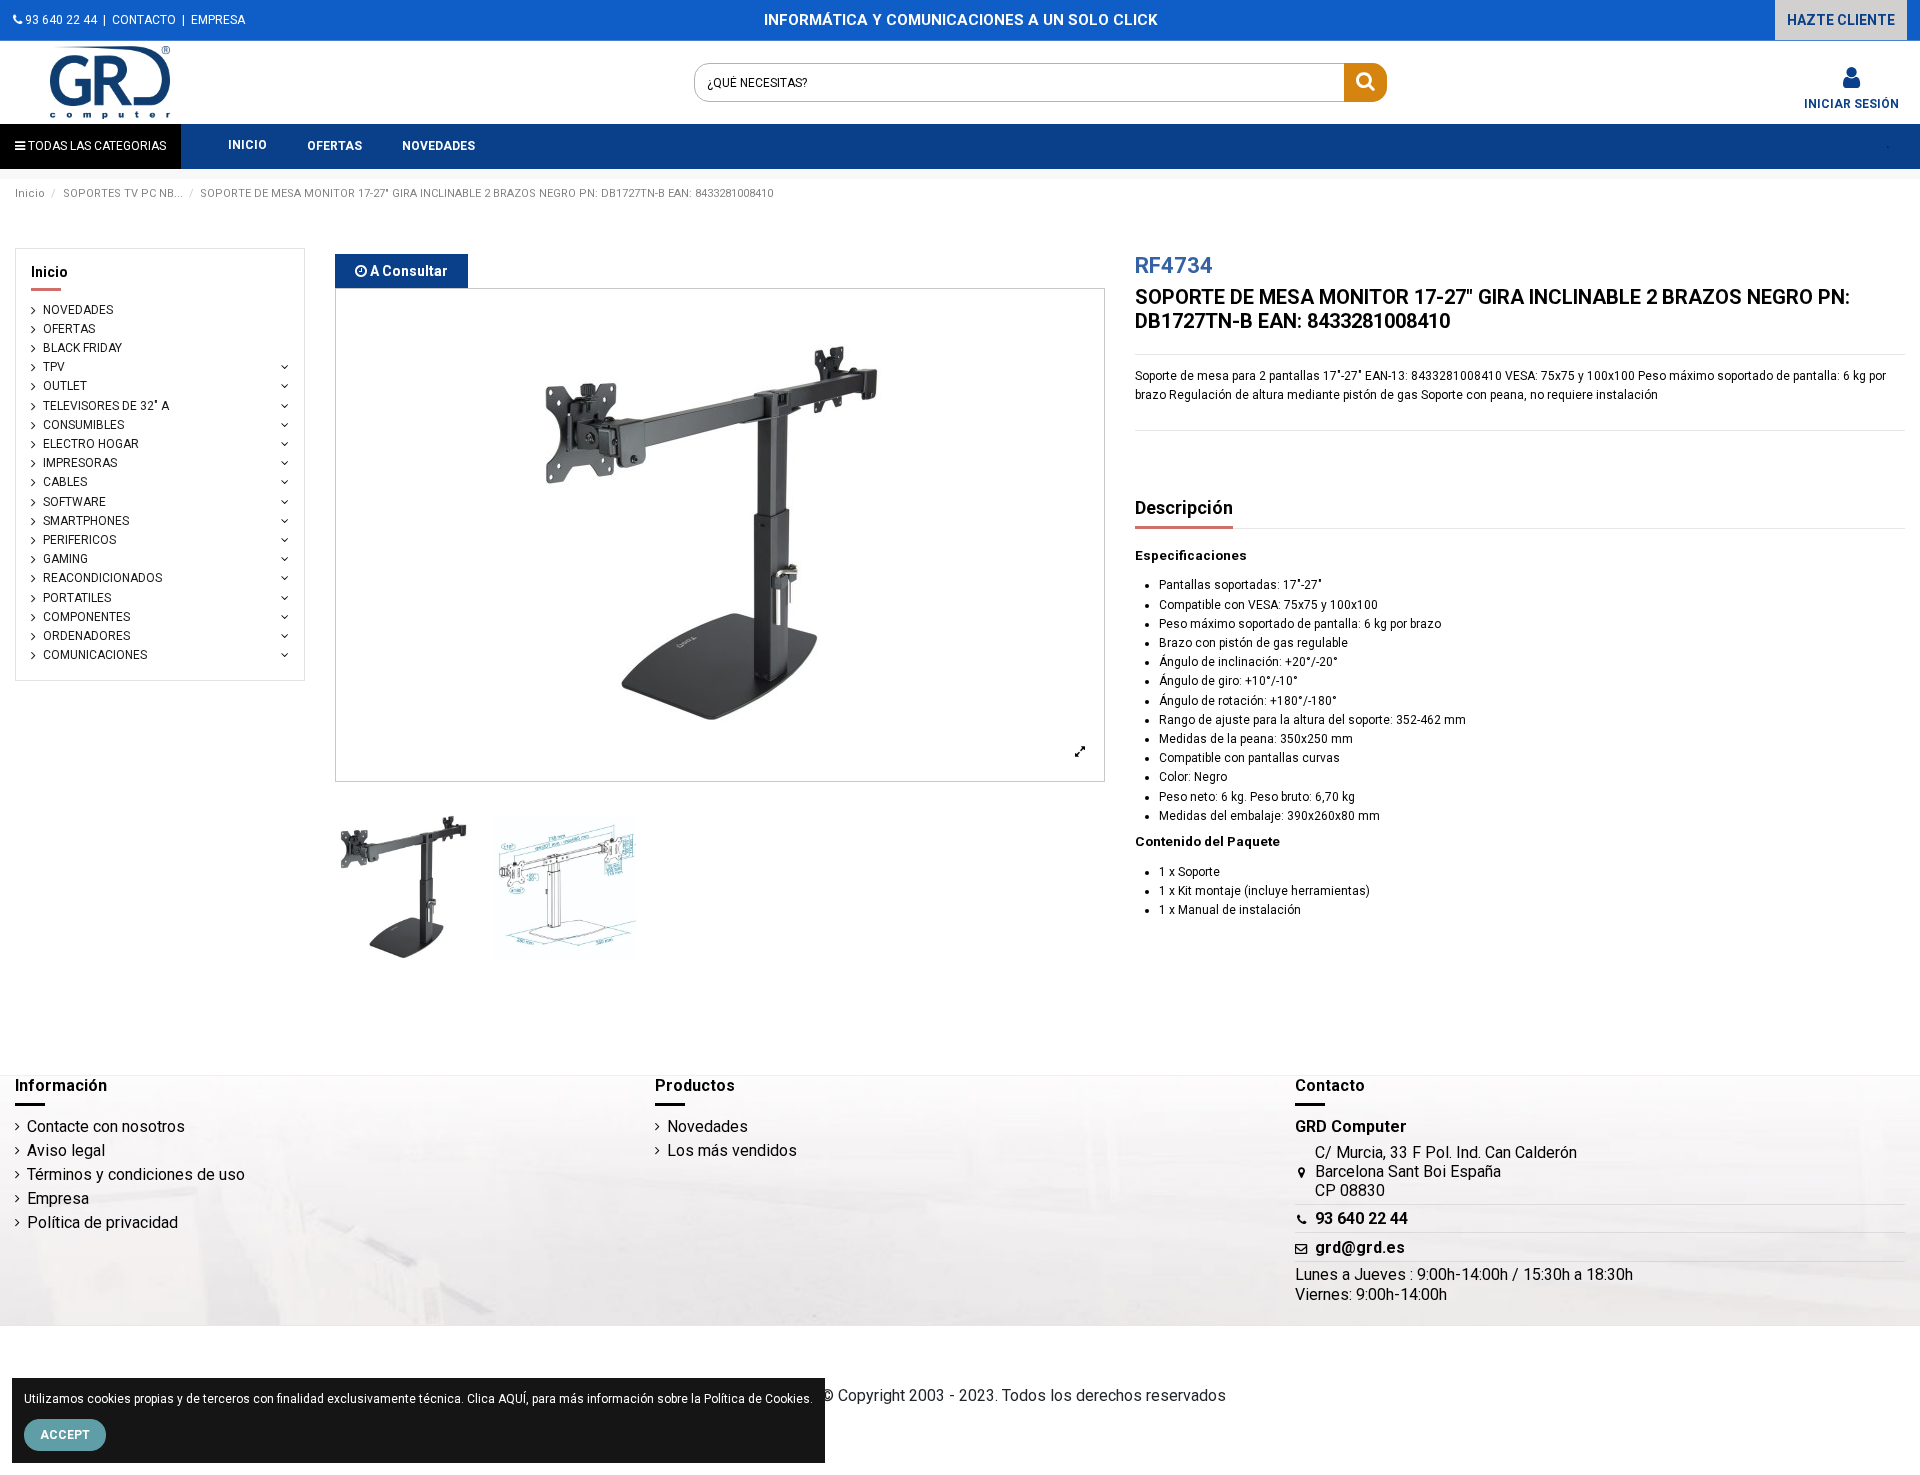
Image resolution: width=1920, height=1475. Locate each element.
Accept (65, 1435)
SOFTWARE (74, 502)
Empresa (58, 1198)
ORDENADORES (86, 636)
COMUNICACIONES (95, 655)
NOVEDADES (78, 310)
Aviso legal (66, 1150)
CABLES (65, 482)
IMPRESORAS (80, 463)
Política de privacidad (102, 1222)
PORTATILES (77, 598)
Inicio (49, 272)
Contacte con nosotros (106, 1126)
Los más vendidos (732, 1150)
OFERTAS (69, 329)
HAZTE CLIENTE (1841, 20)
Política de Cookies (757, 1399)
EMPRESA (218, 20)
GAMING (65, 559)
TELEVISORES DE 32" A (106, 406)
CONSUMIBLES (83, 425)
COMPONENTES (86, 617)
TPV (54, 367)
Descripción (1184, 508)
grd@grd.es (1360, 1247)
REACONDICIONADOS (102, 578)
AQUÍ (512, 1399)
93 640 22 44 (59, 20)
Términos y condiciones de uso (136, 1174)
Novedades (707, 1126)
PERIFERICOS (79, 540)
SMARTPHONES (86, 521)
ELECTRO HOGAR (91, 444)
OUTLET (65, 386)
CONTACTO (144, 20)
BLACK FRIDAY (82, 348)
